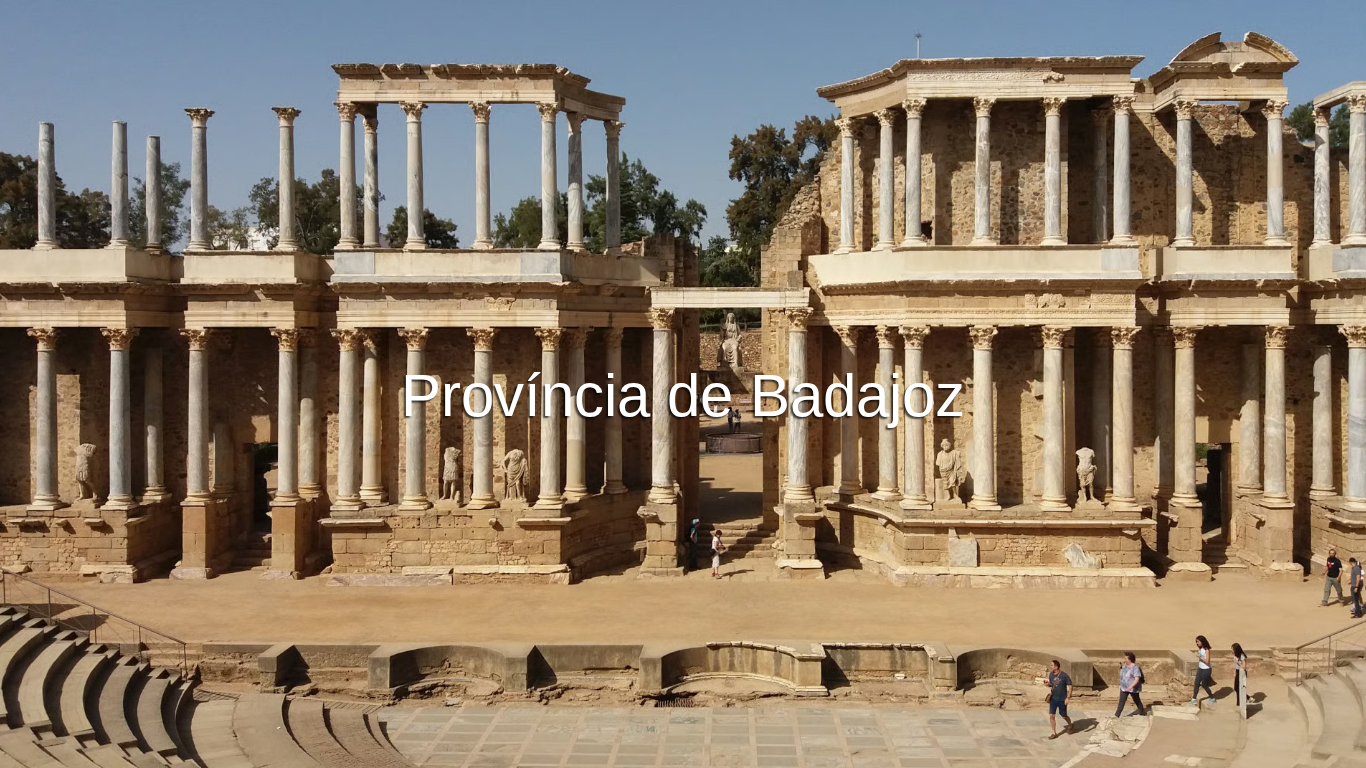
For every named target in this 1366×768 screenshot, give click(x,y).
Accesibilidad (954, 749)
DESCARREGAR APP (623, 311)
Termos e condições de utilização (491, 749)
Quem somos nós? (833, 749)
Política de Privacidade (683, 749)
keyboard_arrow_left (140, 467)
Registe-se (772, 311)
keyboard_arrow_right (1226, 467)
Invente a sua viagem (683, 256)
